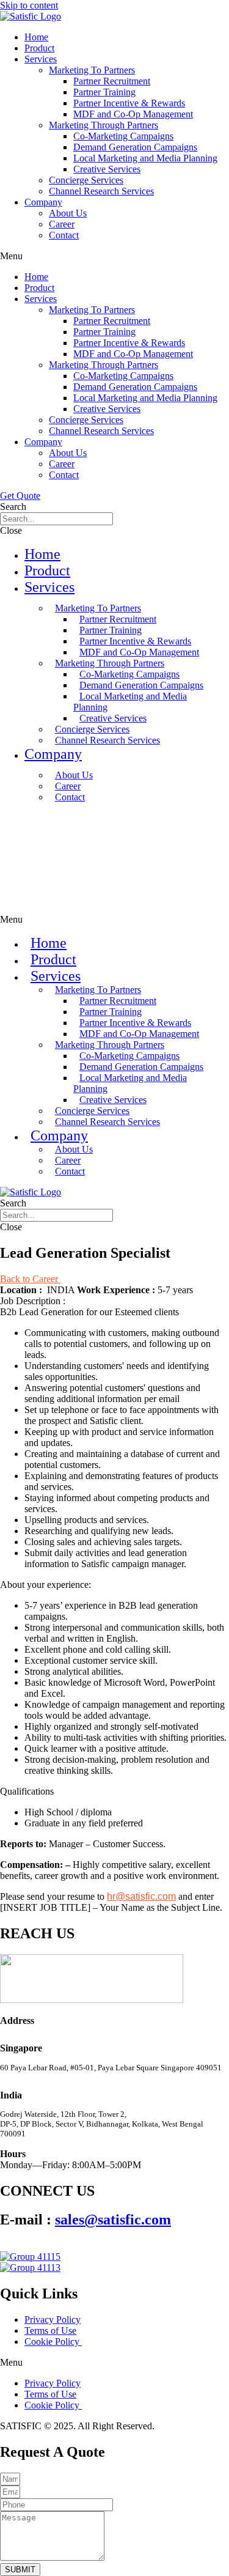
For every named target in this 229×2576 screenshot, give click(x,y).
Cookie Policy (53, 2342)
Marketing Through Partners (104, 125)
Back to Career (30, 1279)
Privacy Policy (53, 2320)
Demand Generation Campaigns (135, 147)
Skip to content (29, 5)
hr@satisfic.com (141, 1896)
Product (39, 48)
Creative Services (107, 169)
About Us (68, 213)
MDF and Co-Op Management (133, 114)
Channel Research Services (101, 191)
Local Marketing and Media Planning (145, 158)
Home (36, 37)
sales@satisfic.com (113, 2220)
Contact (64, 235)
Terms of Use (50, 2331)
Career (62, 224)
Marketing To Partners (92, 70)
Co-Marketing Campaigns (123, 136)
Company (43, 202)
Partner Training (104, 92)
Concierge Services (86, 180)
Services (41, 59)
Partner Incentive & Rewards (129, 103)
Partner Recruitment (112, 81)
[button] (114, 256)
